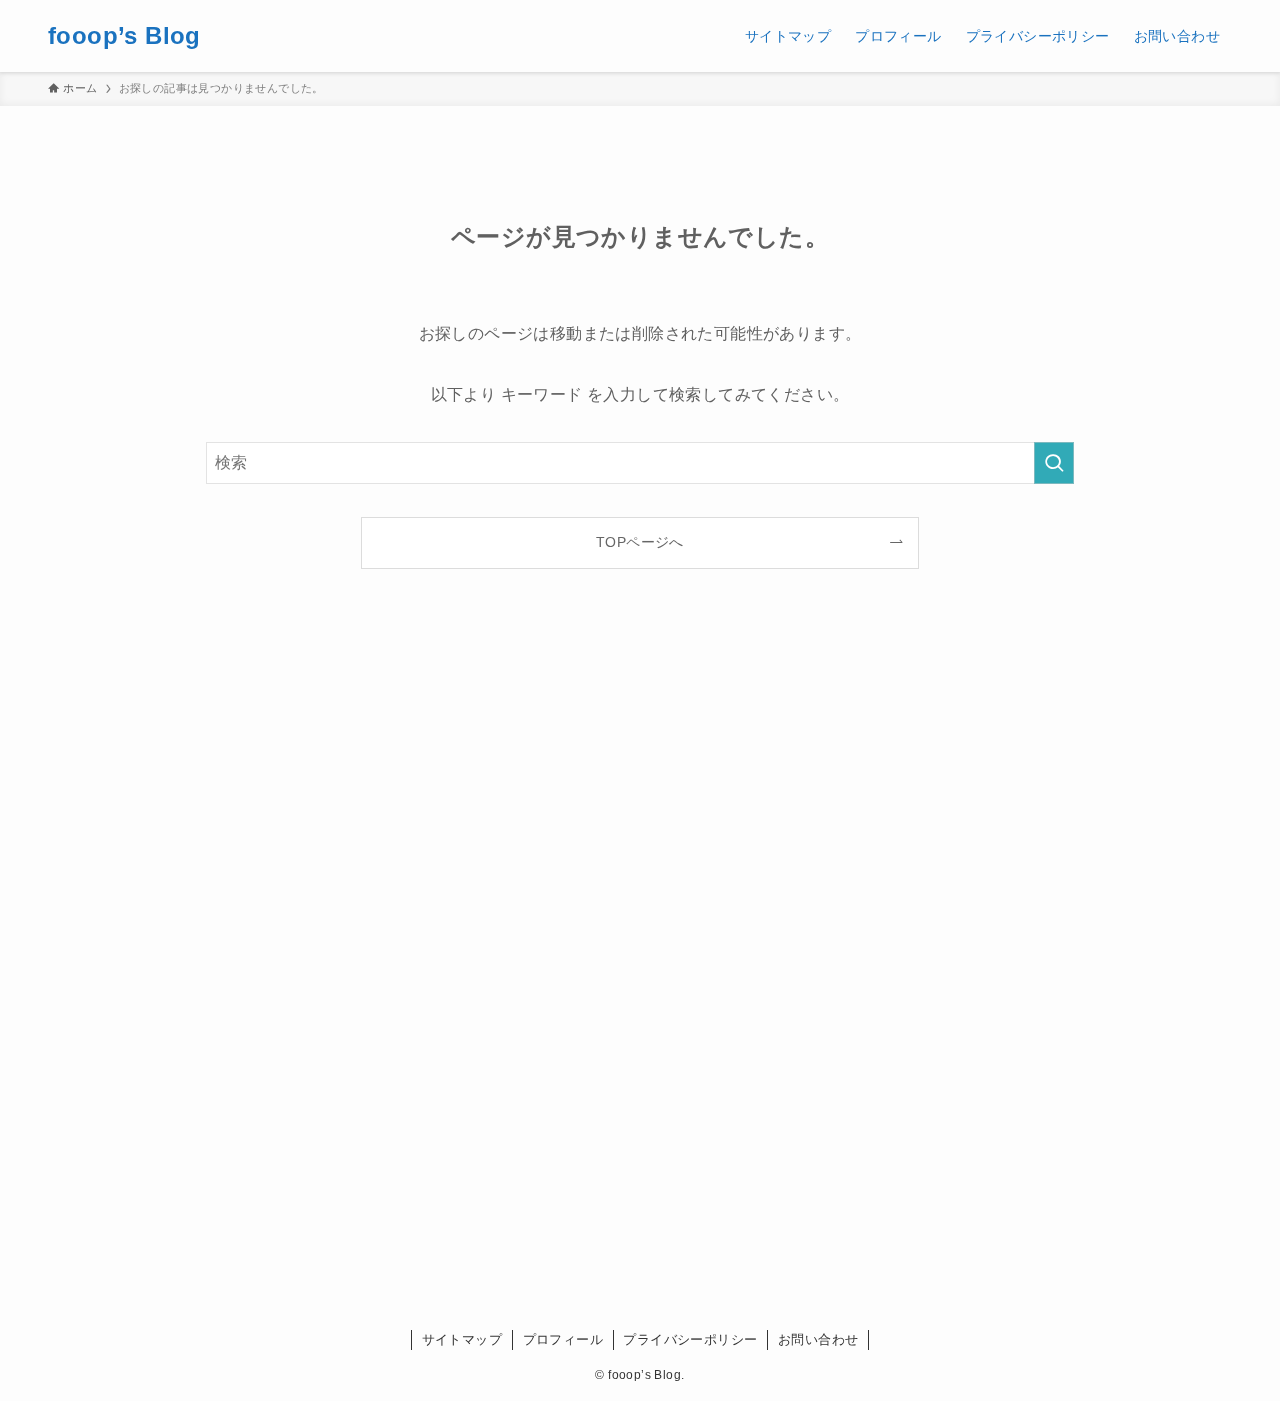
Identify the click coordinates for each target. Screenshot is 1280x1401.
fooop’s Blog (124, 36)
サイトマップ (462, 1339)
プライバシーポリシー (690, 1339)
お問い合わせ (818, 1339)
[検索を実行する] (1054, 463)
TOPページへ (640, 542)
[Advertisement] (640, 962)
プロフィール (563, 1339)
